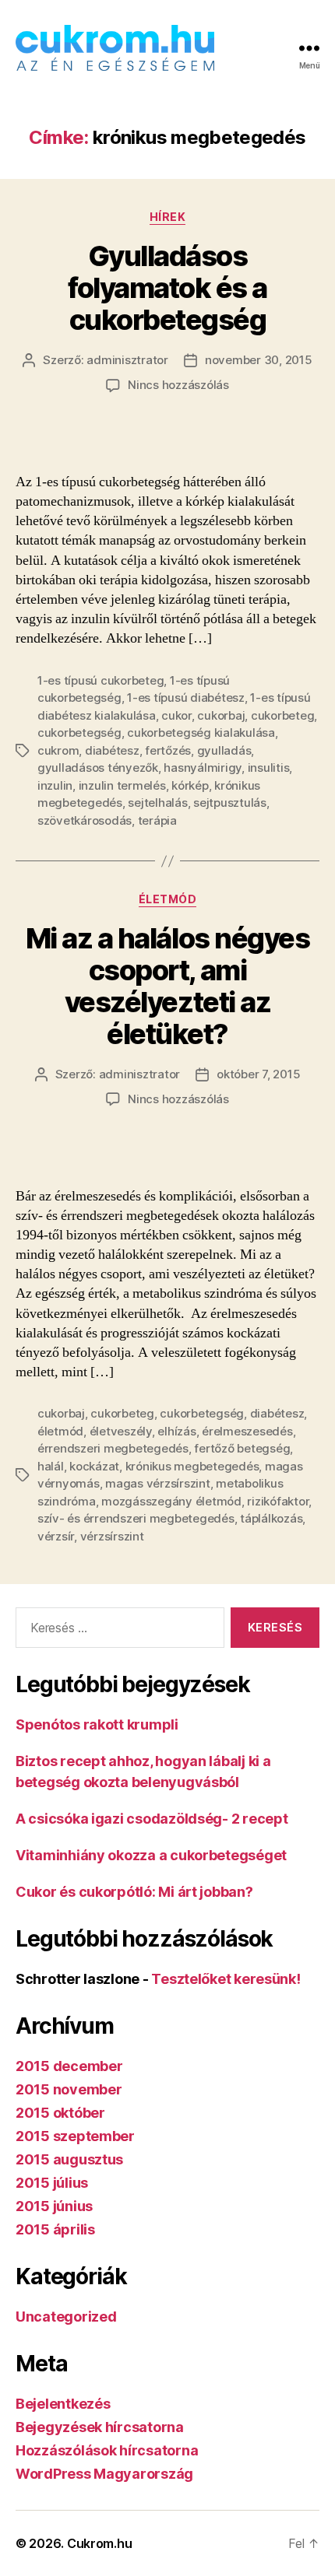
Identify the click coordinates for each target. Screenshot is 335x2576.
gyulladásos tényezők (98, 768)
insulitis (269, 768)
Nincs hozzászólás (178, 385)
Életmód (168, 899)
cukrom (58, 750)
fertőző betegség (242, 1448)
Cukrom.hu (100, 2543)
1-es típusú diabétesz (186, 697)
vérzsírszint (112, 1536)
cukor (176, 715)
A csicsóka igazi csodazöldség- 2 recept (152, 1819)
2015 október (60, 2113)
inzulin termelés (122, 785)
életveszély (121, 1431)
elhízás (176, 1431)
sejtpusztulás (230, 803)
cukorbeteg (282, 715)
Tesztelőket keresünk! (226, 1979)
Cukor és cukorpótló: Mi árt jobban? (134, 1892)
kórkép (190, 785)
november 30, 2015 (259, 360)
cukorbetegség (79, 732)
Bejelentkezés (63, 2404)
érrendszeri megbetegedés (113, 1448)
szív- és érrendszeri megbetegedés (136, 1518)
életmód (60, 1431)
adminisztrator (127, 360)
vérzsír (56, 1536)
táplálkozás (271, 1518)
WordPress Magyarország (104, 2474)
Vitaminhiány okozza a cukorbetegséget (151, 1855)
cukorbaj (221, 715)
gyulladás (224, 750)
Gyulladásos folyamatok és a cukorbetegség (167, 288)
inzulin (55, 785)
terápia (157, 820)
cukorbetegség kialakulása (201, 732)
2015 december (69, 2066)
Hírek (168, 217)
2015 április (55, 2229)
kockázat (94, 1466)
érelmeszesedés (247, 1431)
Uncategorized (66, 2317)
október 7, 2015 (258, 1074)
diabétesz (112, 750)
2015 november (69, 2089)
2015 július (52, 2183)
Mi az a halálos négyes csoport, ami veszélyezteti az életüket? (167, 986)
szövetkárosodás (85, 820)
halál (51, 1466)
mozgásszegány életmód (171, 1501)
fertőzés (168, 750)
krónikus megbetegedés (192, 1466)
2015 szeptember (75, 2136)
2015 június (54, 2206)
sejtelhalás (157, 803)
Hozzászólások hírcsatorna (107, 2450)
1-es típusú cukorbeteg (100, 680)
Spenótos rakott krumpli (97, 1724)
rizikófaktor (278, 1501)
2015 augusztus (69, 2159)
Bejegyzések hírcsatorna (100, 2427)
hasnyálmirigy (203, 768)
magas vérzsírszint (157, 1483)
